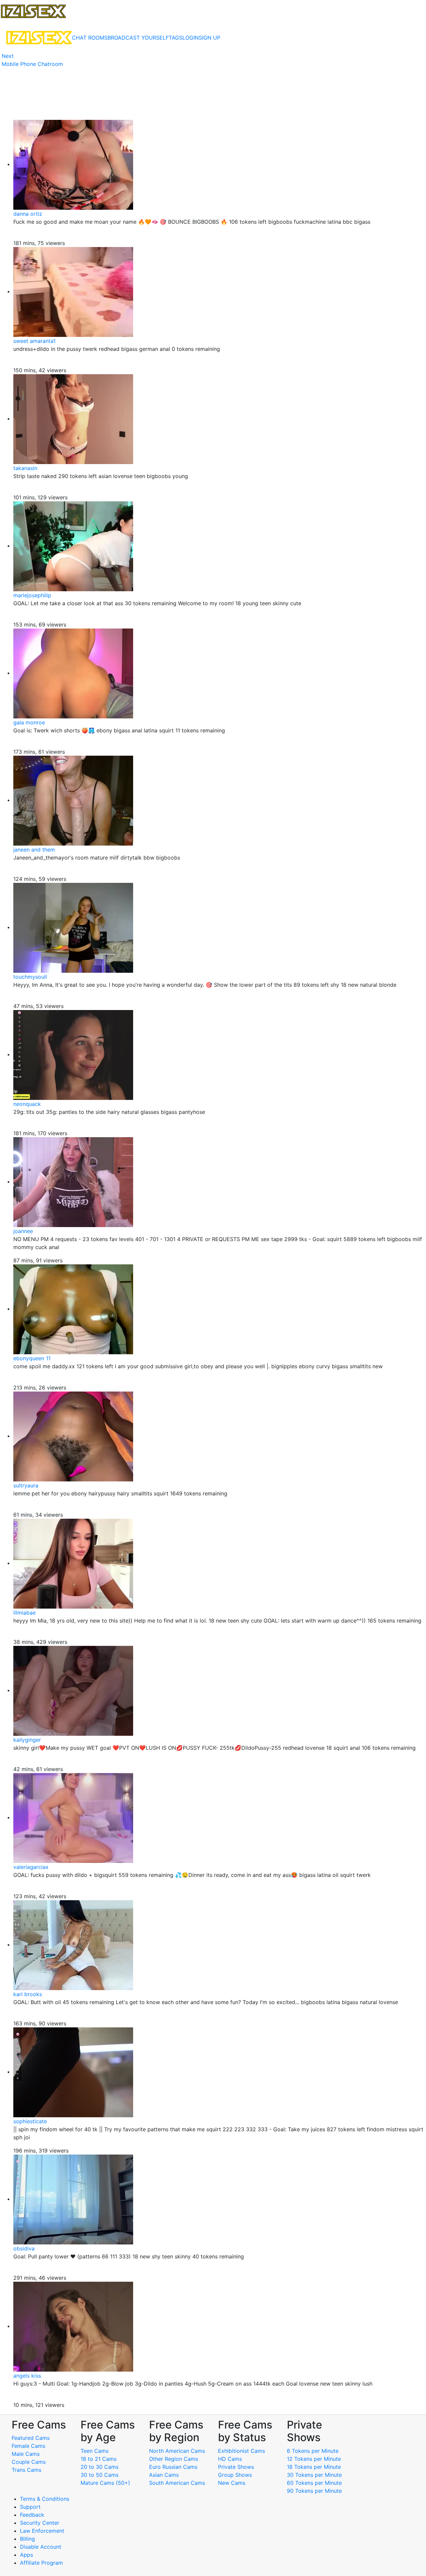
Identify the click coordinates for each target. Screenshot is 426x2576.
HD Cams (230, 2459)
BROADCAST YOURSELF (138, 38)
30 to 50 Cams (100, 2475)
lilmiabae (24, 1613)
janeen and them (34, 850)
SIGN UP (210, 38)
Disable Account (41, 2547)
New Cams (232, 2483)
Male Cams (26, 2454)
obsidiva (24, 2248)
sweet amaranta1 (34, 341)
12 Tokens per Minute (314, 2459)
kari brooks (28, 1994)
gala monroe (29, 722)
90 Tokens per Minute (314, 2491)
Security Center (40, 2523)
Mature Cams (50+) (105, 2483)
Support (30, 2507)
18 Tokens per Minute (314, 2467)
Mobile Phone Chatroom (32, 64)
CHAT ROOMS (90, 38)
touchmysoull (30, 977)
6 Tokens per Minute (313, 2451)
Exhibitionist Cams (241, 2451)
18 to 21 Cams (99, 2459)
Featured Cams (31, 2438)
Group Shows (235, 2475)
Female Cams (28, 2446)
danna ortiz (28, 214)
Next (8, 56)
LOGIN (191, 38)
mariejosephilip (32, 595)
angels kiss (27, 2376)
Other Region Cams (174, 2459)
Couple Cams (29, 2462)
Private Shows (236, 2467)
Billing (27, 2539)
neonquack (27, 1104)
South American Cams (177, 2483)
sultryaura (26, 1485)
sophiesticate (30, 2121)
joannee (23, 1231)
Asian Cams (164, 2475)
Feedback (32, 2515)
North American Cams (177, 2451)
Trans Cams (26, 2470)
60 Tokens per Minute (314, 2483)
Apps (26, 2555)
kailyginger (27, 1740)
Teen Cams (95, 2451)
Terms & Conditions (45, 2499)
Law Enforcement (42, 2531)
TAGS (176, 38)
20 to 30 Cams (100, 2467)
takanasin (25, 468)
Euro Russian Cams (173, 2467)
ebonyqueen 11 (32, 1358)
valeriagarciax (31, 1867)
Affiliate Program (42, 2563)
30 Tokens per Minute (314, 2475)
